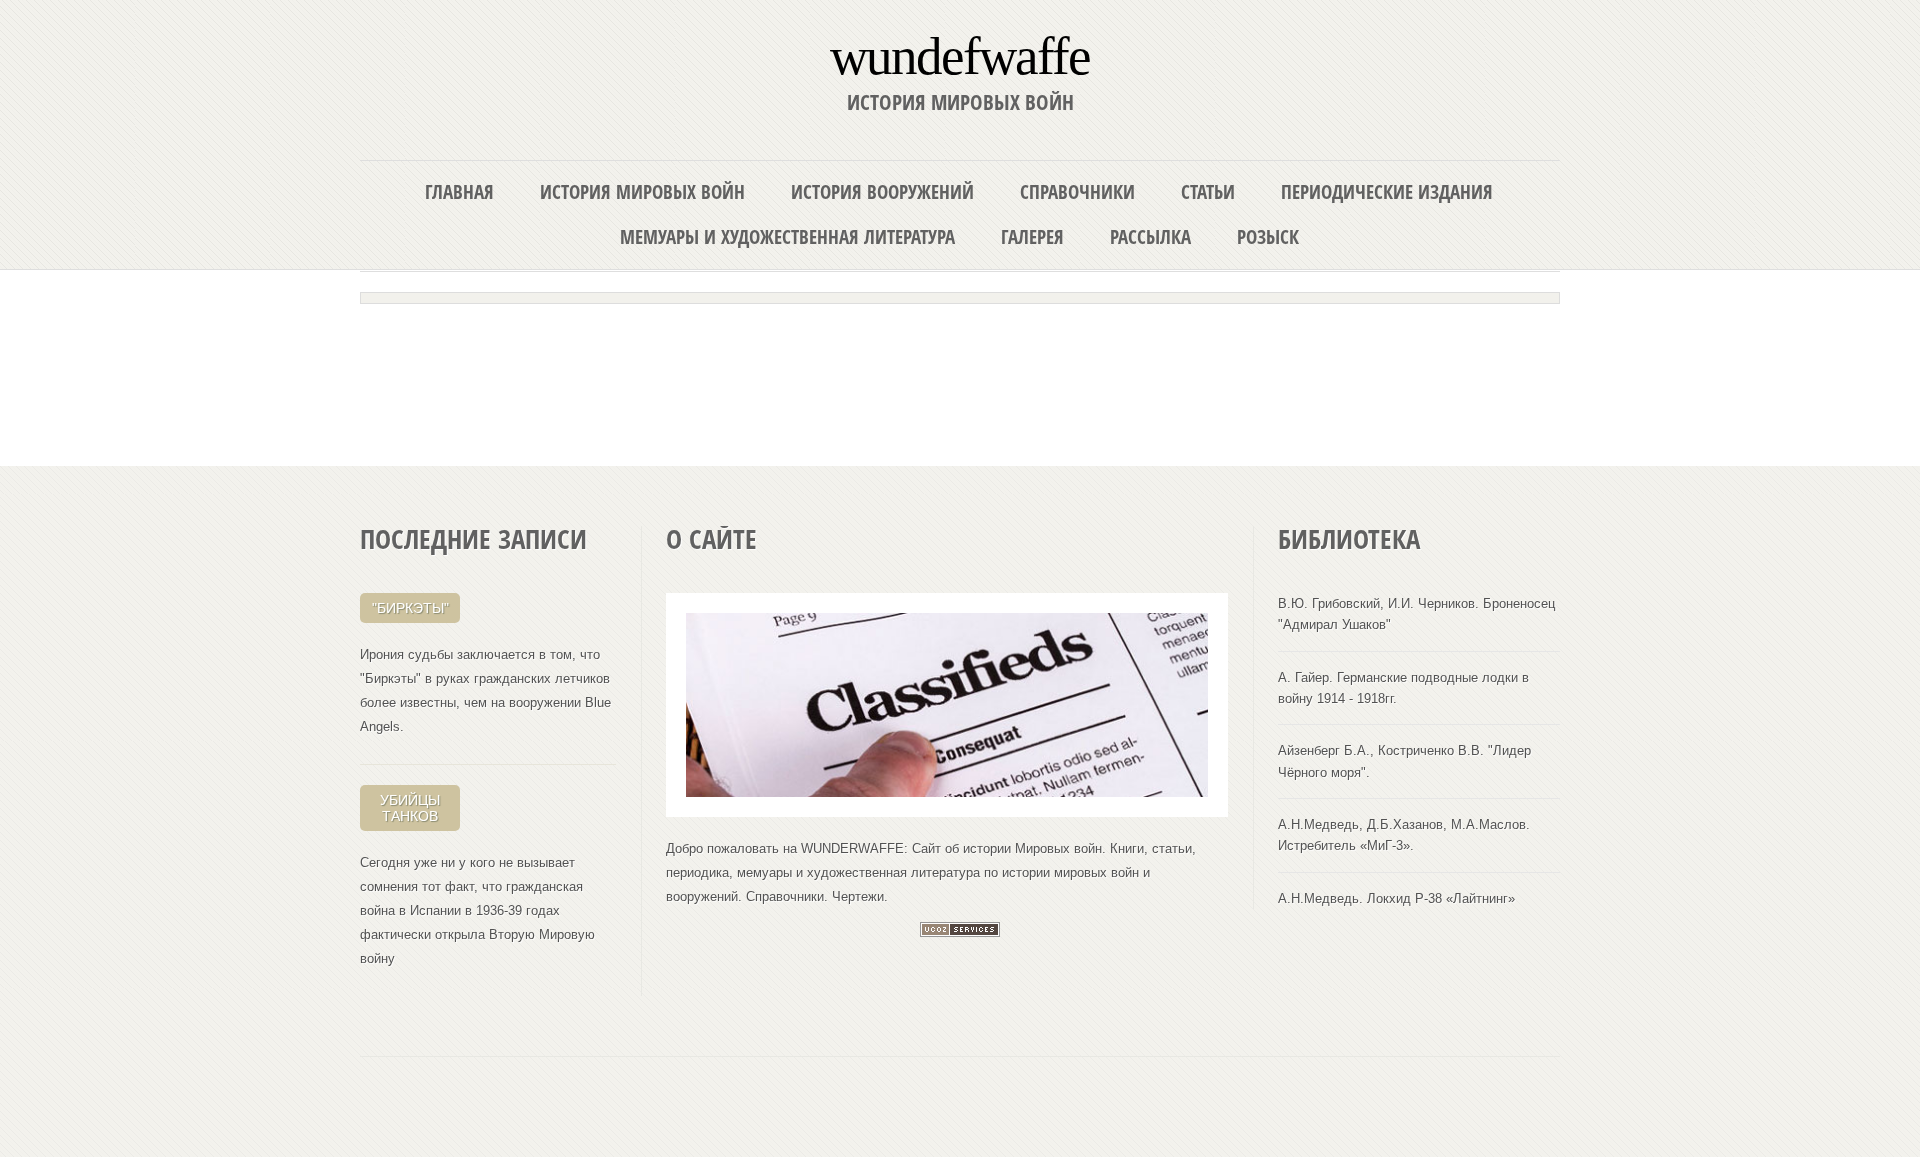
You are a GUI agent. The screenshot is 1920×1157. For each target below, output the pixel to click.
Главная (459, 191)
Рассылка (1150, 236)
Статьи (1208, 191)
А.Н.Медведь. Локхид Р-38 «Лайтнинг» (1396, 898)
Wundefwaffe (960, 54)
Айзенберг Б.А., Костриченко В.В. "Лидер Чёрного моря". (1404, 761)
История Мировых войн (642, 191)
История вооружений (882, 191)
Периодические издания (1387, 191)
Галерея (1032, 236)
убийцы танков (410, 808)
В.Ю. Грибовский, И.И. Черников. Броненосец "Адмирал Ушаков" (1416, 614)
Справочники (1077, 191)
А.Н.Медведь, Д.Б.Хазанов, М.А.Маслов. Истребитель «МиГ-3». (1404, 835)
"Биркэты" (410, 608)
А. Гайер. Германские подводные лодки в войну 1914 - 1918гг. (1403, 688)
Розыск (1268, 236)
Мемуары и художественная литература (787, 236)
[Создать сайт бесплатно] (960, 932)
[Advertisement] (960, 362)
